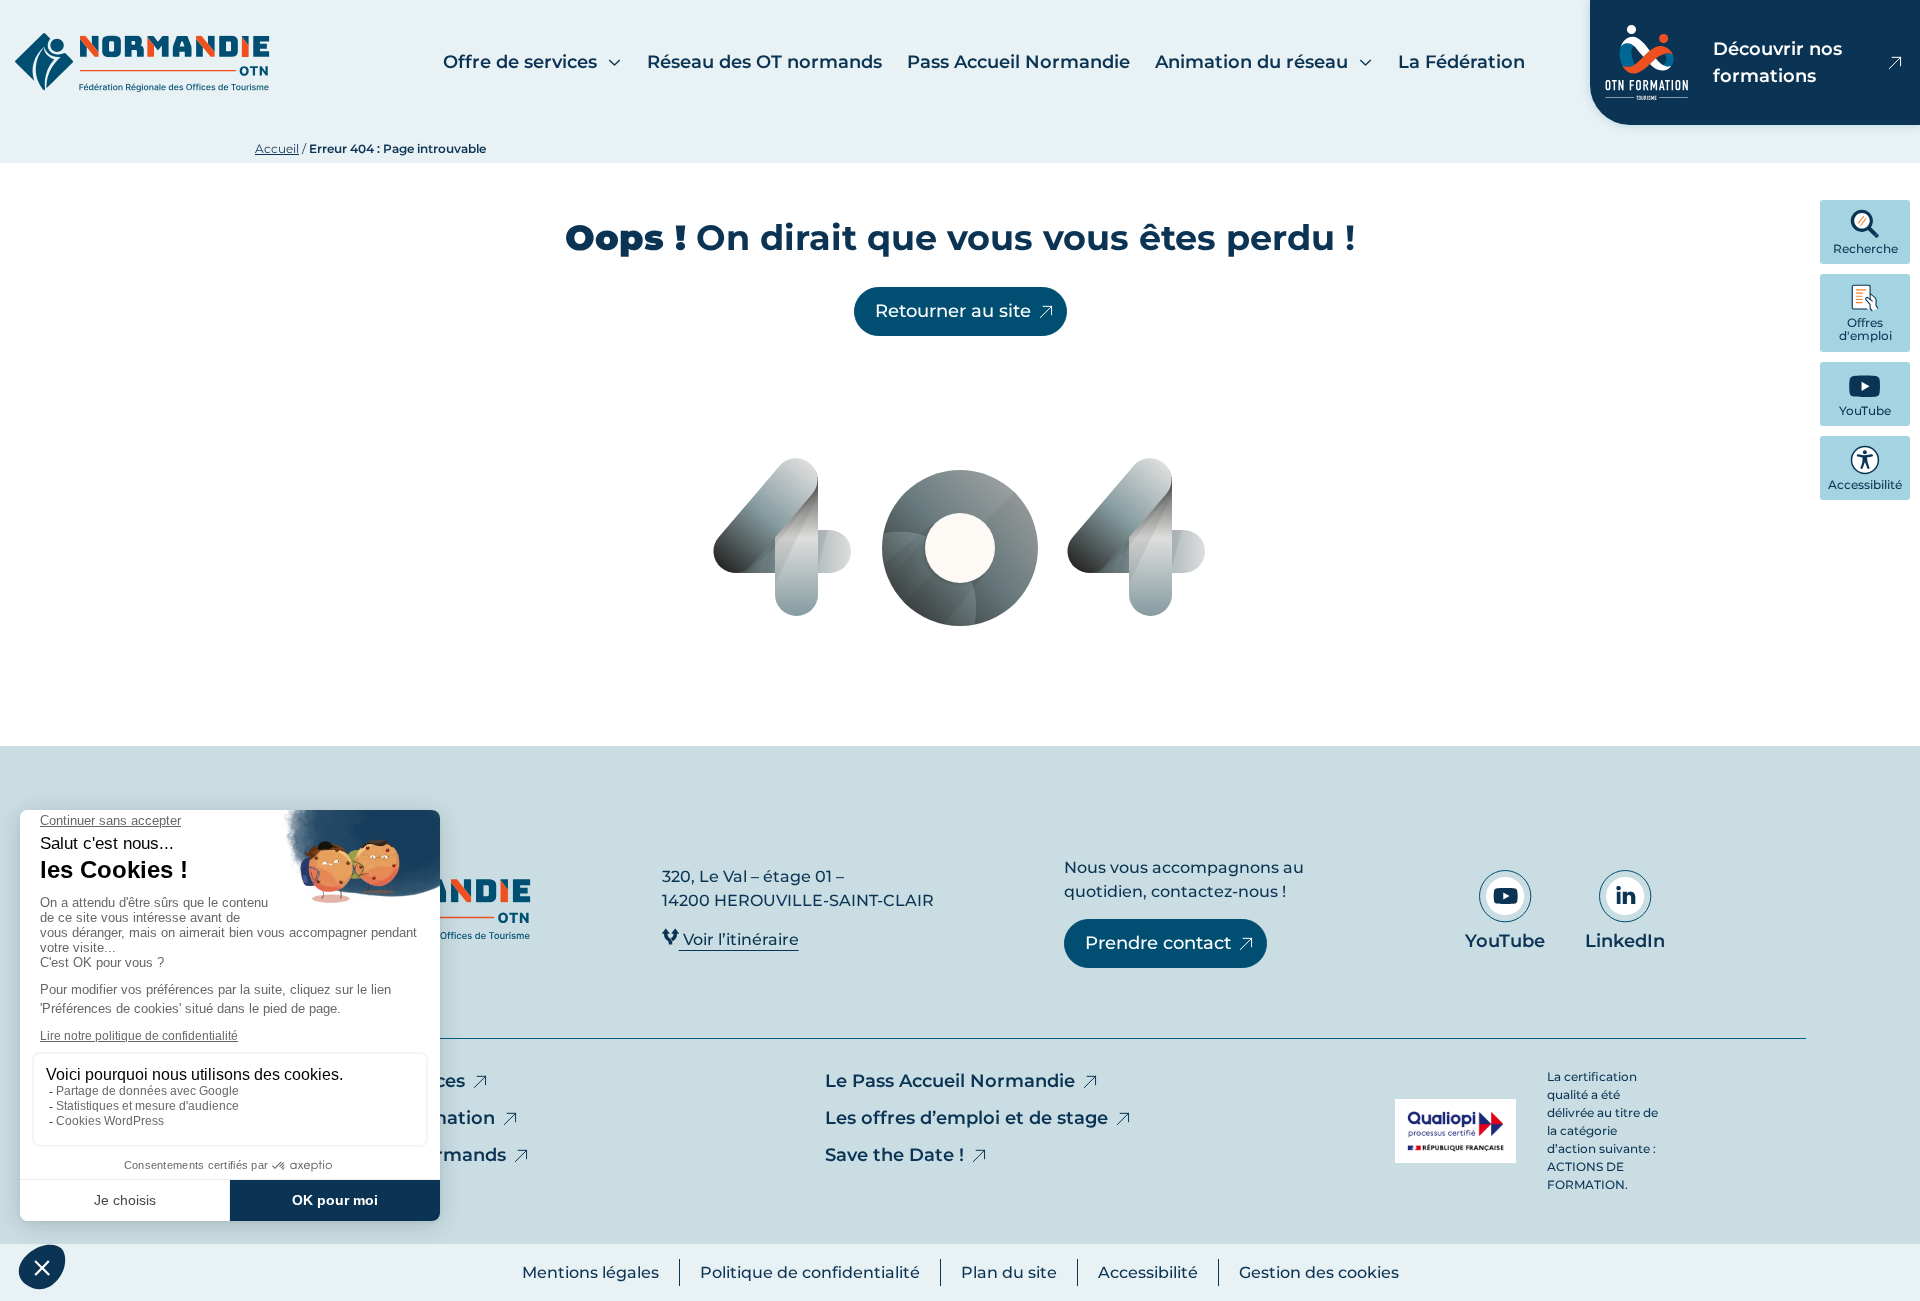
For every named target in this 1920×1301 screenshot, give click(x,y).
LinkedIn (1625, 941)
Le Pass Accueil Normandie (950, 1081)
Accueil (277, 148)
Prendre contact (1158, 943)
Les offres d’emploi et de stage (966, 1118)
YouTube (1505, 941)
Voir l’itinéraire (739, 939)
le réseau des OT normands (380, 1155)
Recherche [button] (1865, 248)
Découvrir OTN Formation (375, 1118)
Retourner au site (953, 311)
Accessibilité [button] (1865, 484)
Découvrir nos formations (1777, 62)
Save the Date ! (894, 1155)
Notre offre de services (360, 1081)
